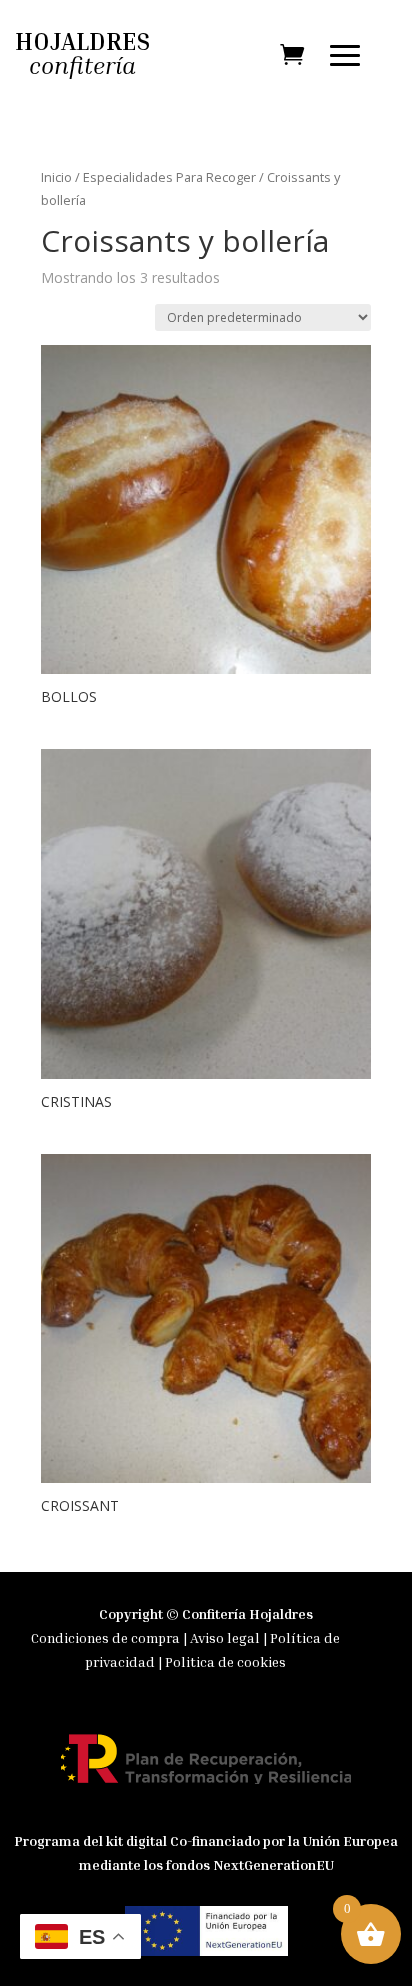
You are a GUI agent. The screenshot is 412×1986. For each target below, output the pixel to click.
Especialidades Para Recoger (169, 177)
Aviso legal (226, 1637)
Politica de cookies (225, 1661)
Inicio (56, 177)
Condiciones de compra (105, 1637)
